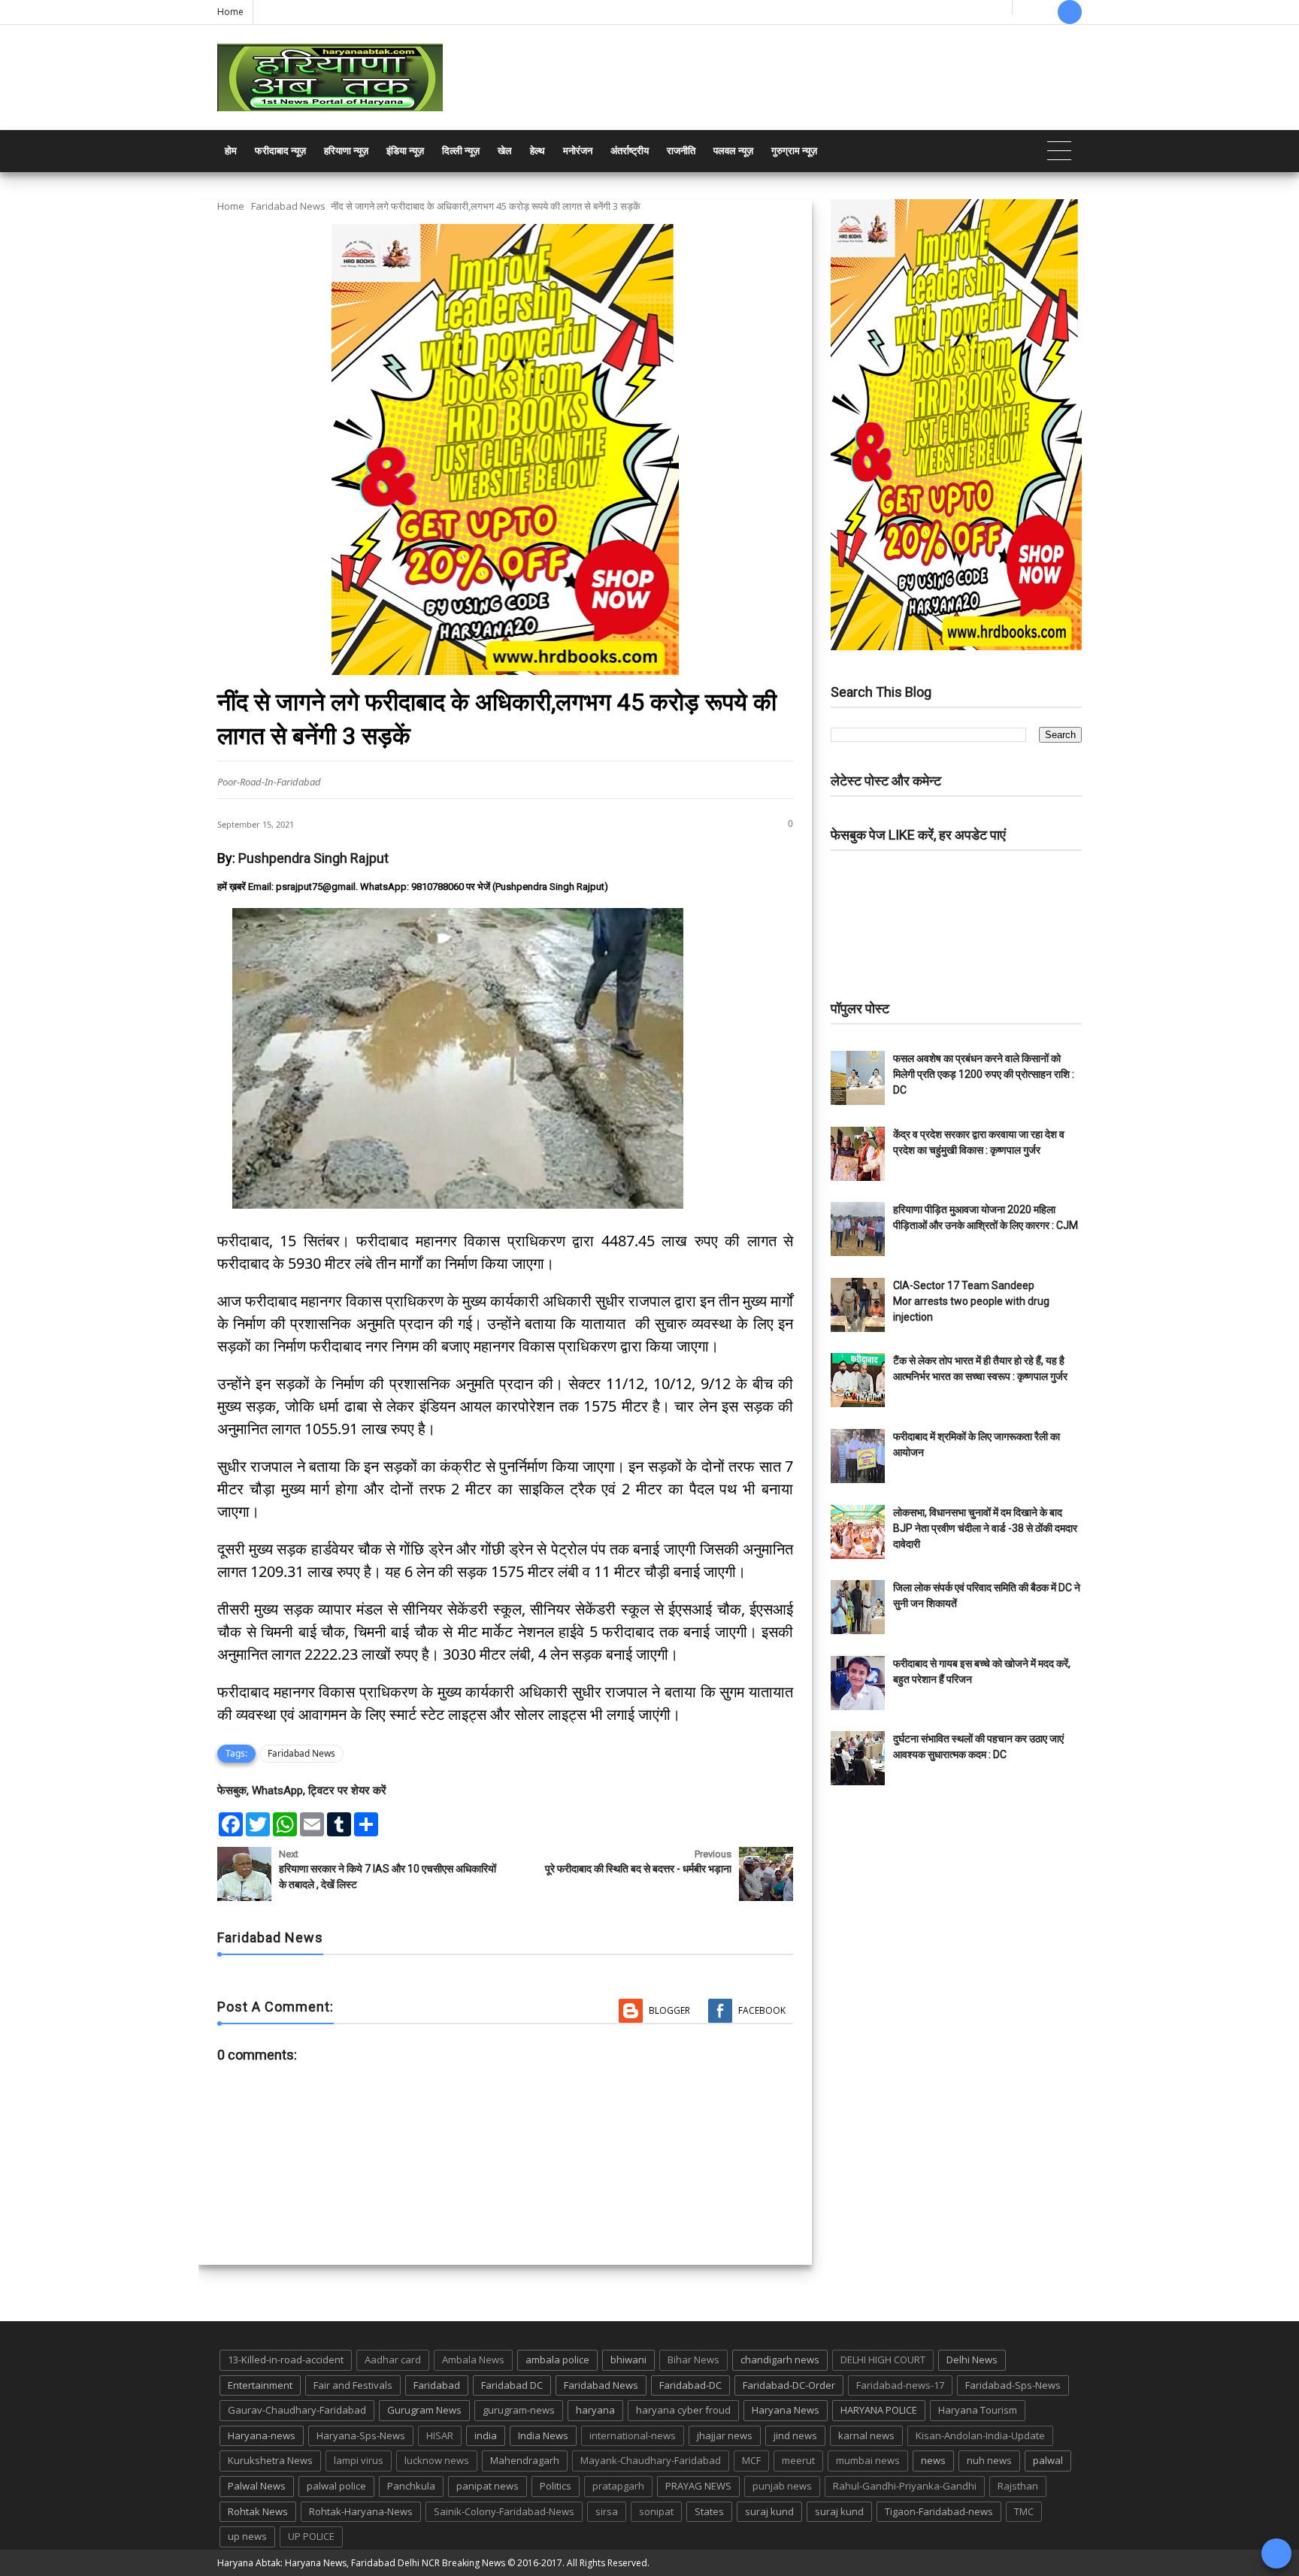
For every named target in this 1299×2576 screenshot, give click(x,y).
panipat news (488, 2486)
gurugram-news (519, 2410)
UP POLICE (311, 2536)
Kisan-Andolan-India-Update (980, 2435)
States (709, 2511)
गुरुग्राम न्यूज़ (794, 151)
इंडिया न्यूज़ (405, 151)
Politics (556, 2486)
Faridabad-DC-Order (789, 2385)
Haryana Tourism (978, 2410)
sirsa (607, 2511)
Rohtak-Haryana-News (361, 2511)
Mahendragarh (525, 2460)
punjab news (782, 2486)
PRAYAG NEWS (698, 2486)
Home (230, 12)
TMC (1024, 2511)
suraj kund (769, 2511)
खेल (505, 151)
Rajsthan (1018, 2486)
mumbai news (868, 2460)
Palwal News (257, 2486)
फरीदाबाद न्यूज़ (280, 151)
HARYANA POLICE (879, 2410)
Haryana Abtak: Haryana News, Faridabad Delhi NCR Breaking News (361, 2563)
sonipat (656, 2511)
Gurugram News (424, 2410)
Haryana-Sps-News (361, 2435)
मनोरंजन (578, 151)
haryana (595, 2410)
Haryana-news (262, 2435)
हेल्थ (537, 151)
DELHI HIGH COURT (883, 2360)
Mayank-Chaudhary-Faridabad (651, 2460)
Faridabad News (288, 206)
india (486, 2435)
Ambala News (473, 2360)
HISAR (440, 2435)
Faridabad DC (512, 2385)
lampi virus (359, 2460)
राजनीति (681, 151)
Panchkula (411, 2486)
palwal (1048, 2460)
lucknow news (437, 2460)
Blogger (669, 2010)
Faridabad (437, 2385)
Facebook (762, 2010)
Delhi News (972, 2360)
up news (247, 2536)
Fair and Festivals (353, 2385)
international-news (633, 2435)
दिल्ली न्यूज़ (461, 151)
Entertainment (260, 2385)
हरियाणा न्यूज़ (346, 151)
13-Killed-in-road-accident (286, 2360)
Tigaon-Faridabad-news (939, 2511)
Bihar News (693, 2360)
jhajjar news (725, 2435)
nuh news (989, 2460)
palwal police (336, 2486)
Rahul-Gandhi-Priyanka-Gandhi (905, 2486)
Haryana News (786, 2410)
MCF (751, 2460)
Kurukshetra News (270, 2460)
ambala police (557, 2360)
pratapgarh (618, 2486)
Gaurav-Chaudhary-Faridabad (297, 2410)
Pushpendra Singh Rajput (313, 858)
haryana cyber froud (683, 2410)
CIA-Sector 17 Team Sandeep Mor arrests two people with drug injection (971, 1301)
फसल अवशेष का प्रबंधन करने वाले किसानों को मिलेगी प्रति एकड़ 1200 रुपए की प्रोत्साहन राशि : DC (984, 1074)
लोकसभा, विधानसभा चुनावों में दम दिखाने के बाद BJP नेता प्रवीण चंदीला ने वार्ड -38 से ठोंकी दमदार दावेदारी (985, 1528)
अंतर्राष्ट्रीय (630, 151)
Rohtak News (258, 2511)
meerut (798, 2460)
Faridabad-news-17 (900, 2385)
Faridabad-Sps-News (1013, 2385)
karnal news (866, 2435)
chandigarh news (780, 2360)
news (933, 2460)
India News (543, 2435)
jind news (795, 2435)
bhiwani (628, 2360)
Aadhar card (393, 2360)
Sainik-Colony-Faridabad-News (504, 2511)
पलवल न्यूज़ (733, 151)
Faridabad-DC (690, 2385)
